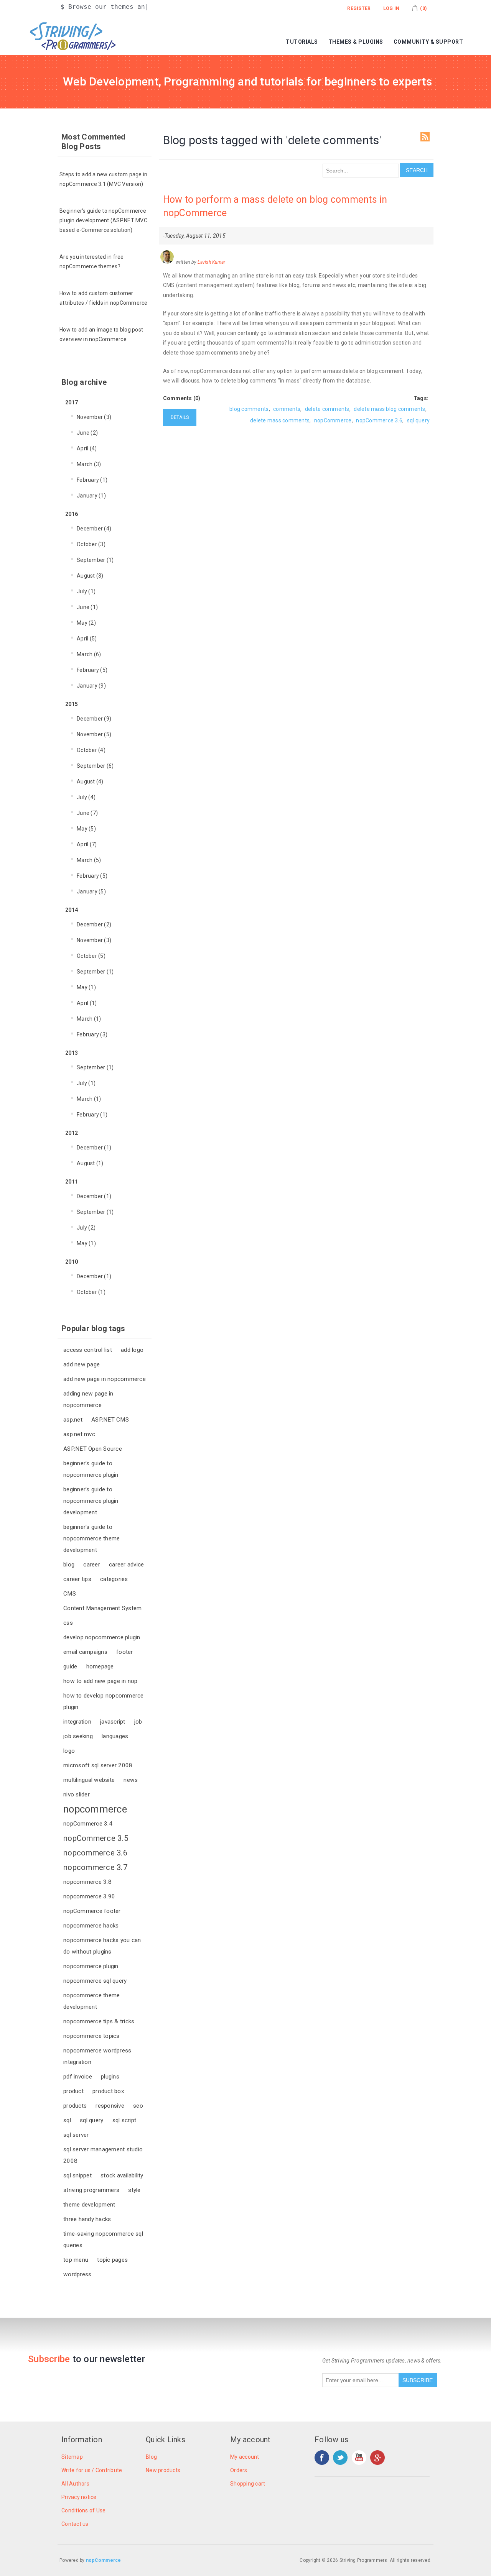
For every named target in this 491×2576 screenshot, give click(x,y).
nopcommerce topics (91, 2036)
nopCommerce (333, 420)
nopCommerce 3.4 (88, 1824)
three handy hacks (87, 2219)
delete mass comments (280, 420)
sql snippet (77, 2175)
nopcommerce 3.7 (95, 1867)
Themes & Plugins (356, 42)
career (92, 1565)
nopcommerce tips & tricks (99, 2021)
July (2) (86, 1228)
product (73, 2091)
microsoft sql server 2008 (98, 1765)
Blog (151, 2457)
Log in (391, 8)
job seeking (78, 1736)
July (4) (86, 797)
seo (138, 2106)
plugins (110, 2077)
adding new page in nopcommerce (88, 1399)
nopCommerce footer (92, 1911)
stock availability (122, 2175)
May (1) (86, 987)
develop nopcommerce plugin (102, 1637)
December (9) (94, 719)
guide (70, 1666)
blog (69, 1565)
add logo (132, 1350)
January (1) (91, 496)
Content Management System (102, 1608)
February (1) (92, 480)
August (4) (90, 782)
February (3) (92, 1034)
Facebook (322, 2458)
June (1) (87, 607)
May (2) (86, 623)
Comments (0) (182, 398)
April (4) (87, 448)
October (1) (91, 1292)
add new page (82, 1364)
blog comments (249, 409)
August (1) (90, 1163)
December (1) (94, 1148)
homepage (100, 1666)
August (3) (90, 576)
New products (163, 2470)
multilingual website (89, 1780)
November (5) (94, 734)
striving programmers (91, 2190)
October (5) (91, 956)
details (180, 417)
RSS (425, 137)
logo (69, 1751)
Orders (239, 2470)
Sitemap (72, 2457)
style (134, 2190)
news (131, 1780)
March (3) (89, 464)
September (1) (95, 560)
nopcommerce (95, 1809)
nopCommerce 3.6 (379, 420)
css (68, 1623)
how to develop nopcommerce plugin (104, 1701)
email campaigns (85, 1652)
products (75, 2106)
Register (359, 8)
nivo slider (77, 1794)
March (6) (89, 654)
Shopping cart (248, 2484)
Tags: (421, 398)
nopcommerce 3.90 (89, 1896)
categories (114, 1579)
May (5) (86, 829)
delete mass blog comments (389, 409)
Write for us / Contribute (92, 2470)
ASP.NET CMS (110, 1420)
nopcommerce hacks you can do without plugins (102, 1946)
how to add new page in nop (101, 1681)
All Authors (75, 2484)
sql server (76, 2135)
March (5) (89, 860)
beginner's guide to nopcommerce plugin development (91, 1501)
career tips (77, 1579)
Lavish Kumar (211, 262)
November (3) (94, 417)
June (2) (87, 433)
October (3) (91, 544)
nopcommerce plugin (91, 1966)
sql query (91, 2120)
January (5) (91, 892)
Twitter (340, 2458)
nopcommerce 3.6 (95, 1853)
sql (67, 2120)
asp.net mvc (79, 1434)
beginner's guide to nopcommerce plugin (91, 1469)
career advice (126, 1565)
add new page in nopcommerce (105, 1379)
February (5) (92, 670)
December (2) (94, 924)
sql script (124, 2120)
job (138, 1722)
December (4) (94, 529)
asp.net (73, 1420)
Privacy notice (79, 2497)
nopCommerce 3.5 (96, 1838)
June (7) (87, 813)
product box (108, 2091)
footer (125, 1652)
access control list (88, 1350)
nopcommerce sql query (95, 1981)
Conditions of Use (83, 2510)
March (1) (89, 1019)
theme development (89, 2205)
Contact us (75, 2524)
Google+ (377, 2458)
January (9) (91, 686)
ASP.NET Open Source (93, 1449)
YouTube (359, 2458)
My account (245, 2457)
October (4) (91, 750)
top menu (76, 2260)
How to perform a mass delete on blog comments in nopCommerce (275, 206)
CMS (70, 1594)
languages (115, 1736)
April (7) (87, 844)
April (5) (87, 639)
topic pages (112, 2260)
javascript (113, 1722)
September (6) (95, 766)
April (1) (87, 1003)
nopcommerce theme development (91, 2001)
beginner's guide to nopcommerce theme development (91, 1538)
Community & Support (428, 42)
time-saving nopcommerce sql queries (103, 2239)
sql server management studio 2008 (103, 2155)
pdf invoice (78, 2077)
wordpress (77, 2274)
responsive (110, 2106)
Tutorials (302, 42)
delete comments (327, 409)
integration (77, 1722)
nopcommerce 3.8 (87, 1882)
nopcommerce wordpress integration (97, 2056)
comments (287, 409)
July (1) (86, 591)
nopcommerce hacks (91, 1926)
